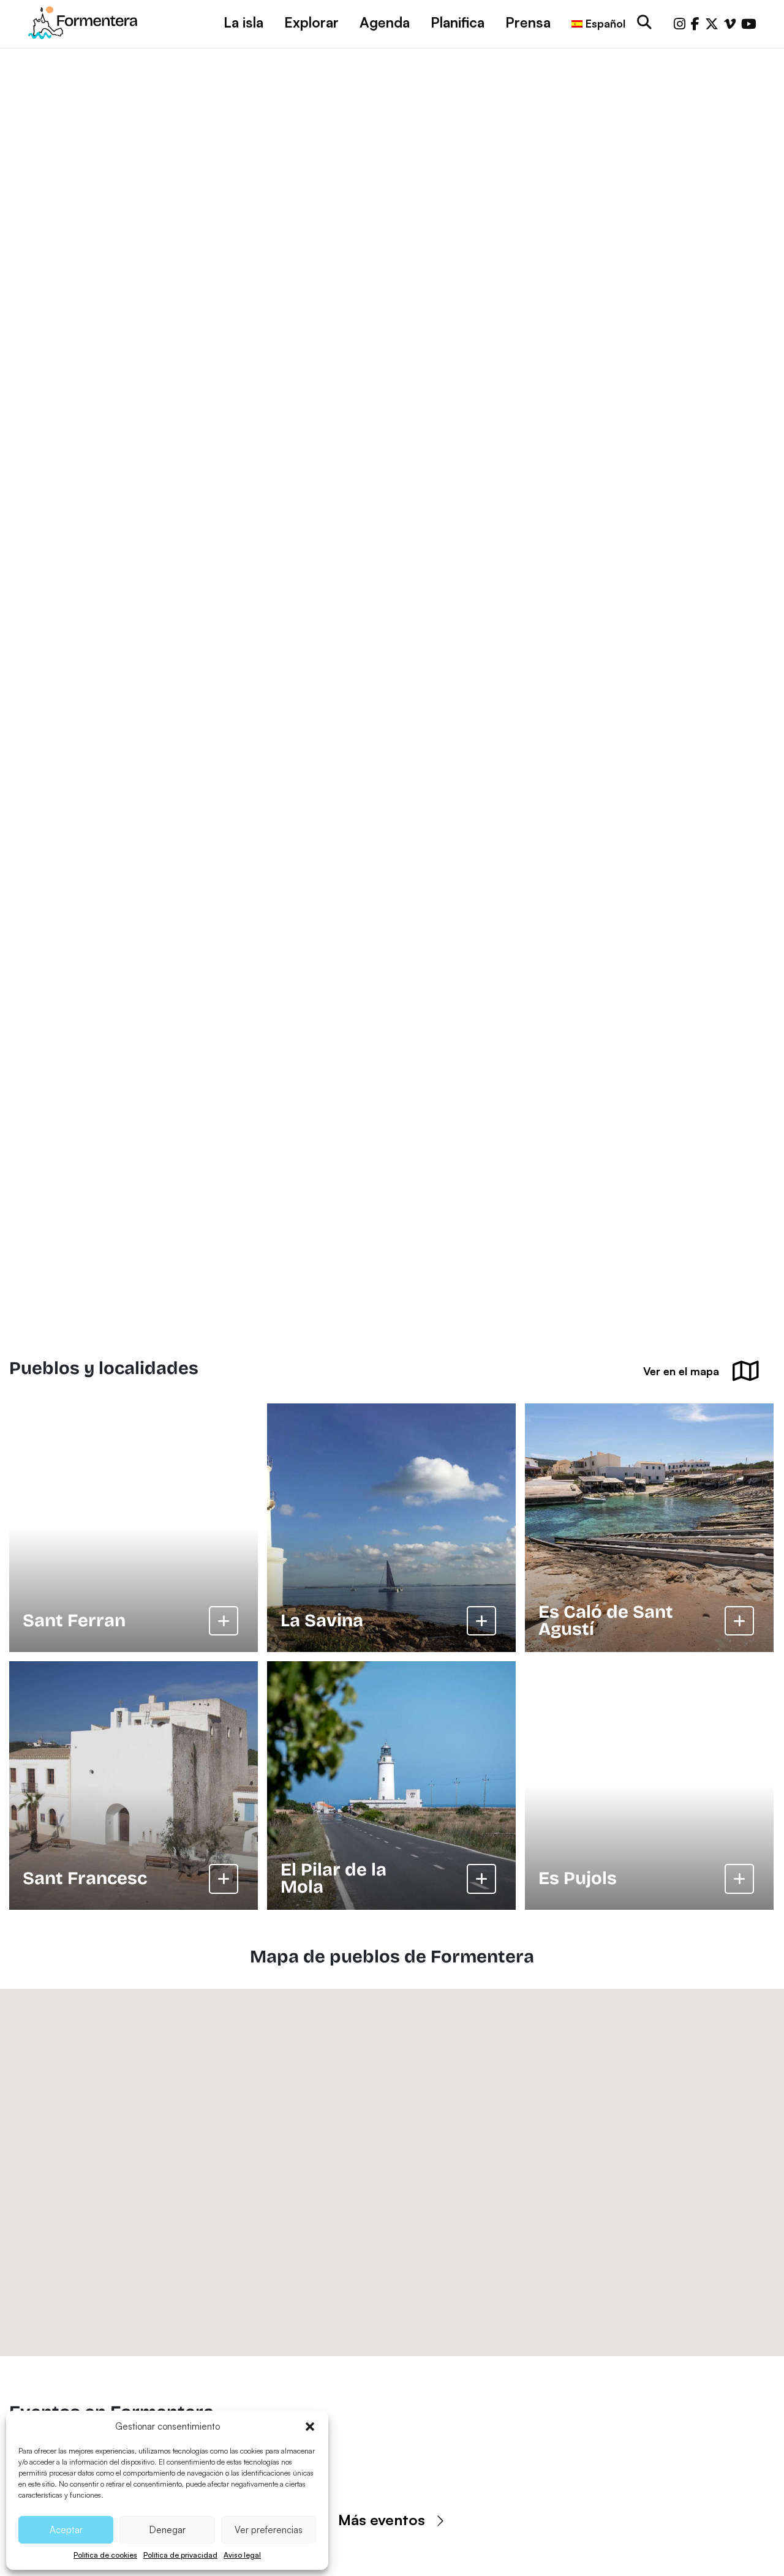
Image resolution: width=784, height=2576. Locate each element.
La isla (243, 22)
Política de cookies (105, 2555)
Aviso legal (242, 2555)
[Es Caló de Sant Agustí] (649, 1528)
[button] (310, 2427)
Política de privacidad (180, 2555)
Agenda (385, 22)
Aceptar (66, 2530)
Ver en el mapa (681, 1371)
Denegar (168, 2530)
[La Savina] (391, 1528)
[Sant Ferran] (134, 1528)
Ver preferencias (269, 2530)
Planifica (458, 22)
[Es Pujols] (649, 1786)
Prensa (528, 22)
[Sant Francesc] (134, 1786)
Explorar (311, 22)
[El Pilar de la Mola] (391, 1786)
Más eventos (382, 2520)
